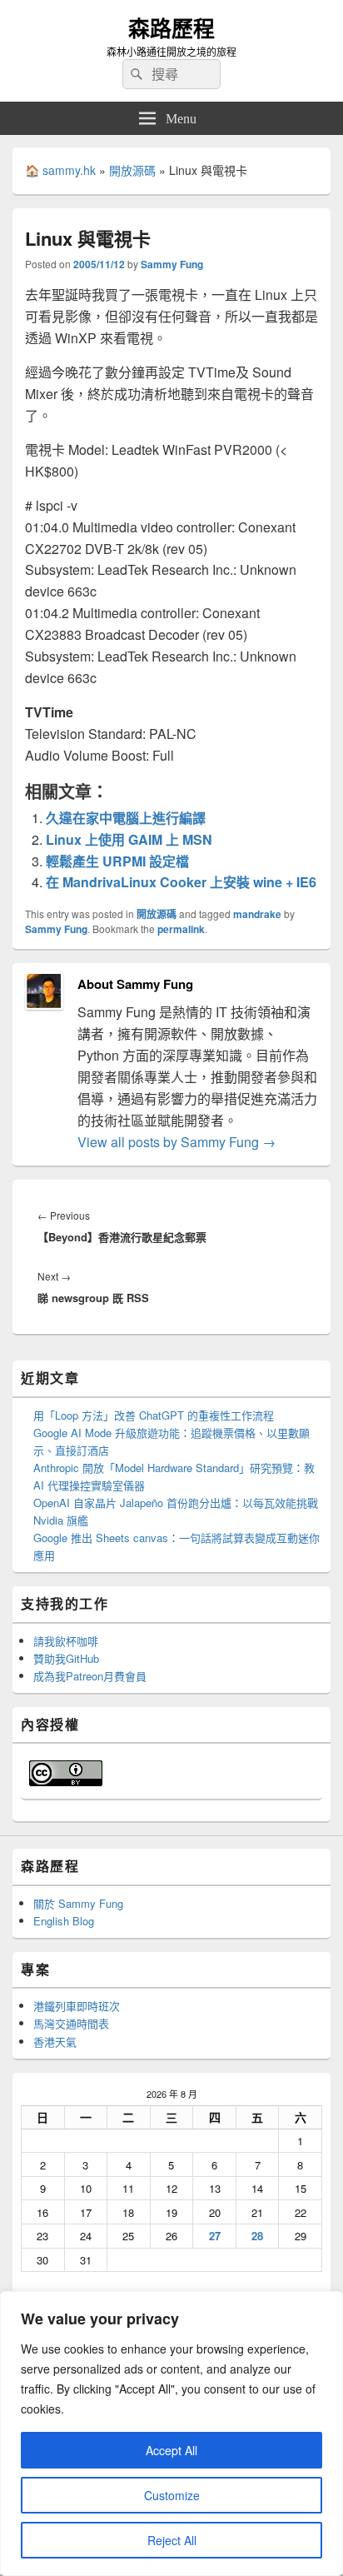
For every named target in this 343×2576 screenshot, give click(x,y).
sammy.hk (69, 170)
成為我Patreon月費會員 (90, 1676)
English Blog (64, 1921)
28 (257, 2236)
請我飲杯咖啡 (66, 1641)
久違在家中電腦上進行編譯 (126, 818)
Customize (172, 2495)
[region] (171, 2434)
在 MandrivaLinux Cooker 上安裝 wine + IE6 (181, 882)
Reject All (172, 2540)
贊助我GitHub (66, 1658)
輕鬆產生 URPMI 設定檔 (117, 861)
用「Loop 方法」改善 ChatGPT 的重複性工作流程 (154, 1415)
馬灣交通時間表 (71, 2023)
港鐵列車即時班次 (77, 2006)
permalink (181, 929)
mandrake (257, 914)
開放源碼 (132, 170)
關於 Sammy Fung (78, 1903)
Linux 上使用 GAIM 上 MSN (129, 839)
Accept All (171, 2450)
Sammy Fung (172, 264)
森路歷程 (171, 28)
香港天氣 (55, 2042)
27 (215, 2236)
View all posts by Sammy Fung (176, 1142)
